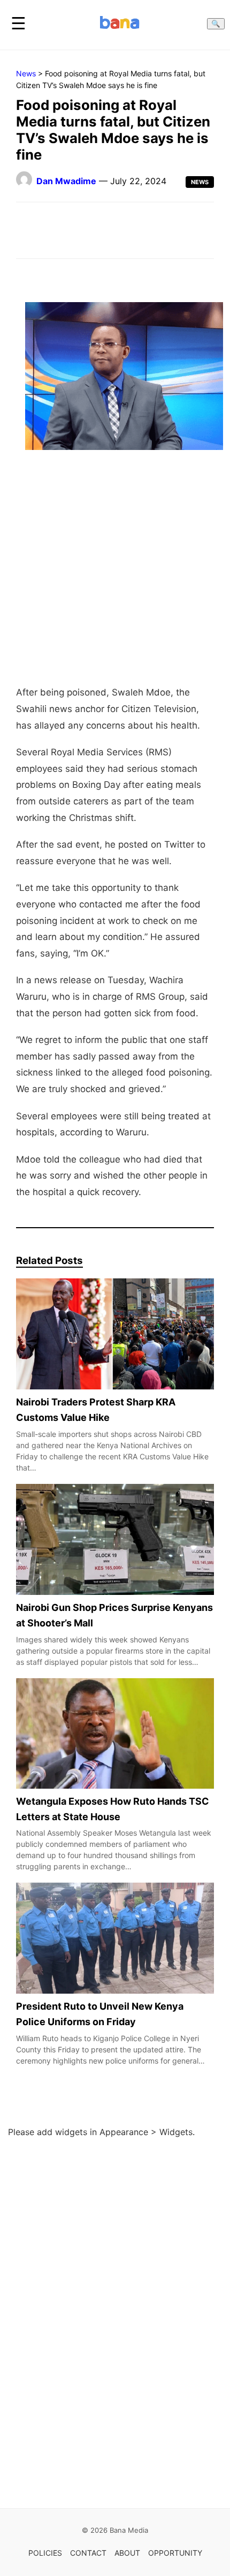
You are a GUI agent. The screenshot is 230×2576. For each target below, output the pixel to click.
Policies (45, 2553)
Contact (88, 2553)
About (127, 2553)
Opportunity (175, 2553)
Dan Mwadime (66, 181)
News (26, 73)
